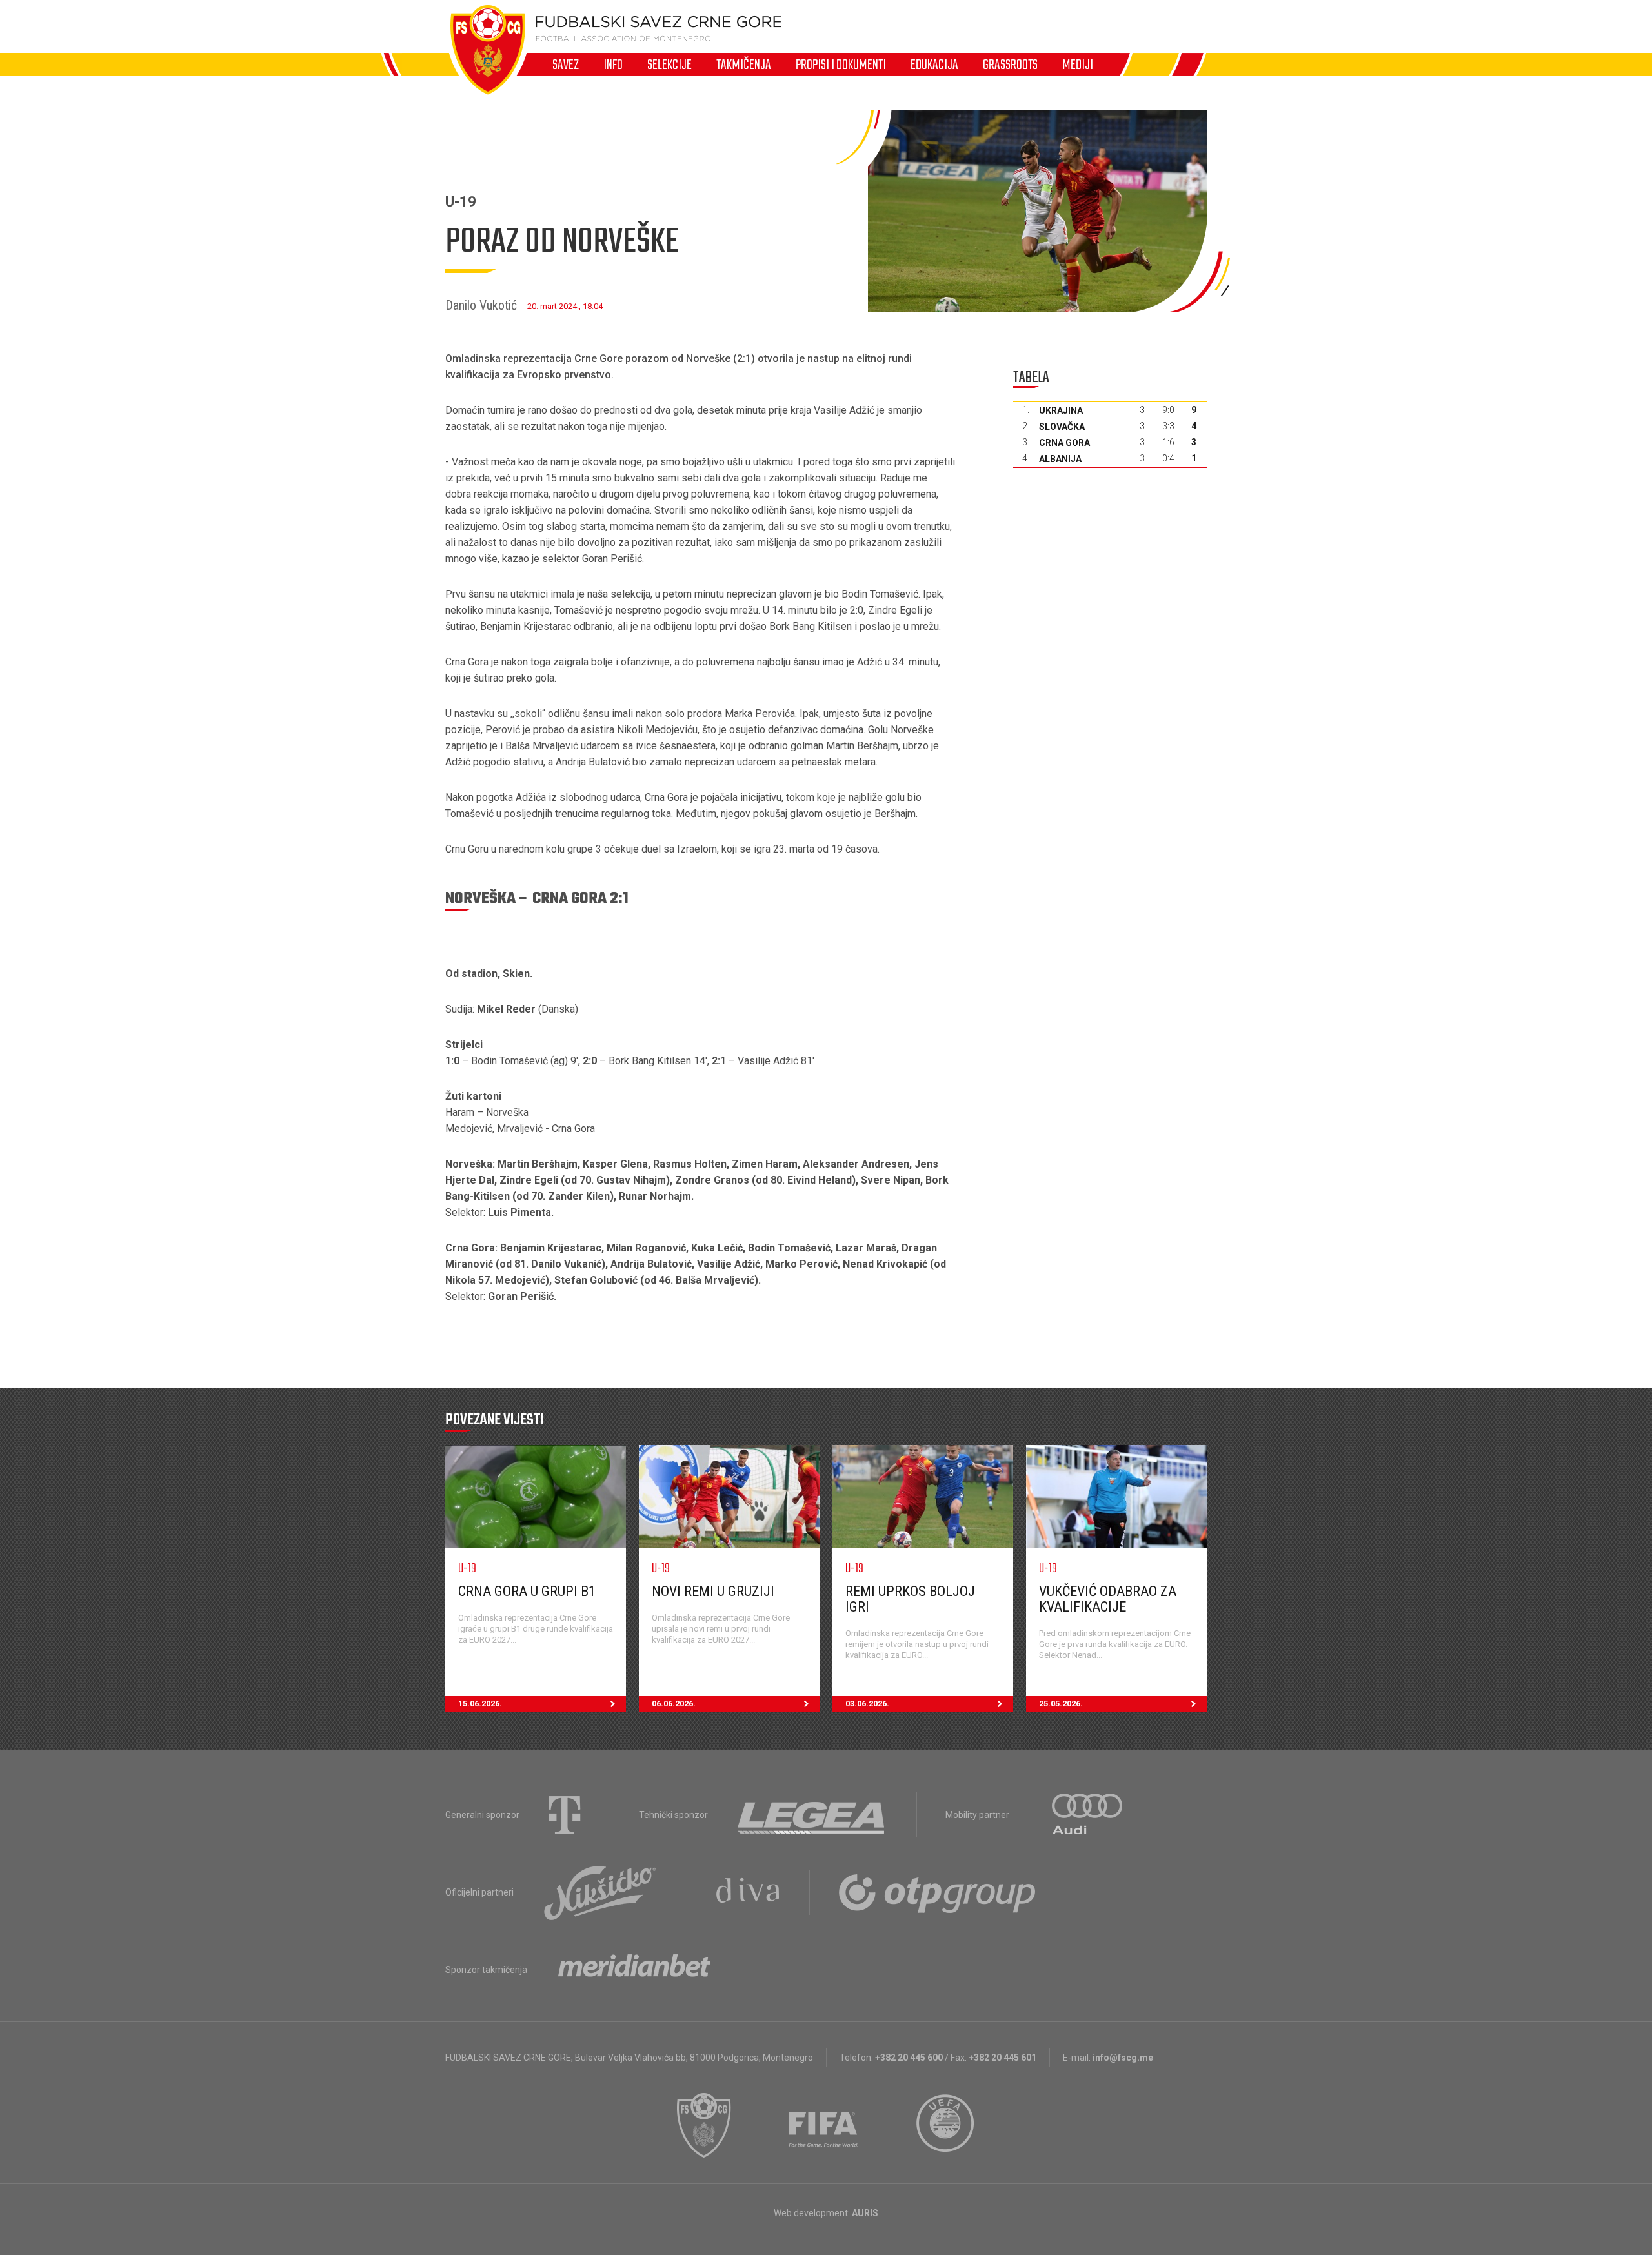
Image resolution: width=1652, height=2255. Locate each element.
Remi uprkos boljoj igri (910, 1599)
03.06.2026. (867, 1704)
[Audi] (1088, 1815)
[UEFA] (946, 2125)
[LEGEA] (812, 1815)
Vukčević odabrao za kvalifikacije (1108, 1599)
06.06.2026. (674, 1704)
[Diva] (748, 1892)
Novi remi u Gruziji (713, 1591)
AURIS (865, 2213)
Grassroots (1010, 65)
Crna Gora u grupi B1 (527, 1591)
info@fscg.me (1123, 2058)
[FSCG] (704, 2125)
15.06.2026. (480, 1704)
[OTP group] (938, 1892)
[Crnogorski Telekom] (565, 1815)
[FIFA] (824, 2125)
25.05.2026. (1061, 1704)
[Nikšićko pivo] (600, 1892)
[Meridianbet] (634, 1970)
